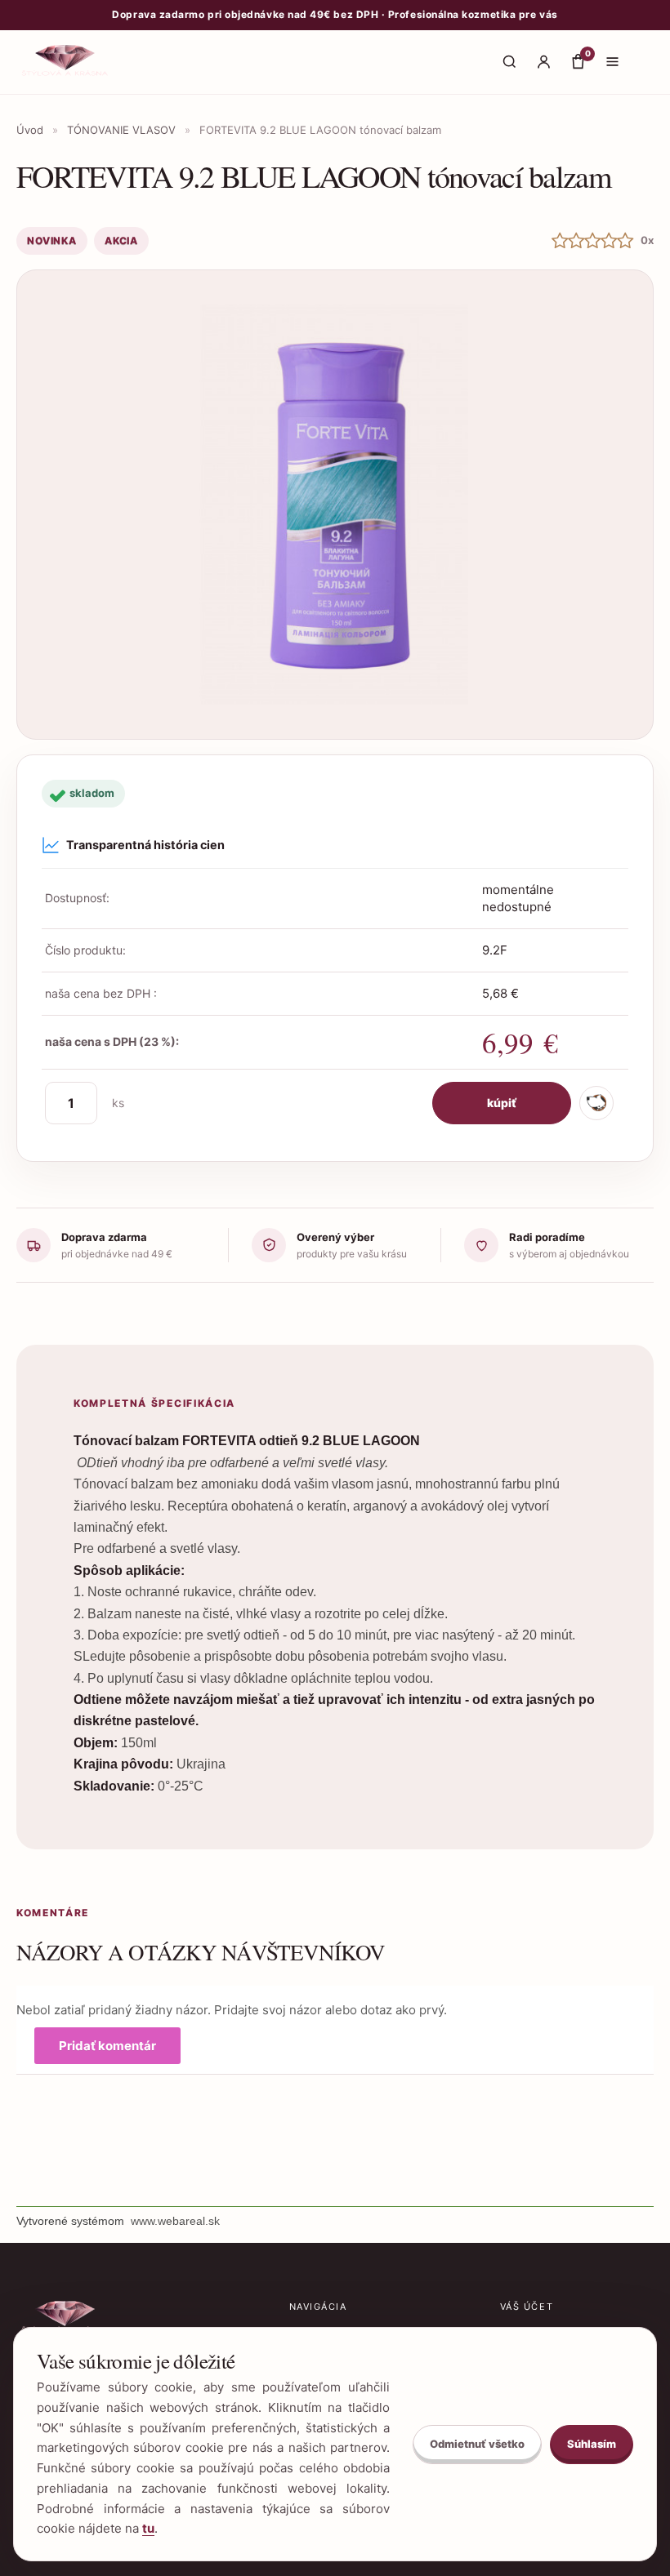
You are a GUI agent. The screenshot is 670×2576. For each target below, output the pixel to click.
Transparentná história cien (145, 845)
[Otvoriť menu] (612, 62)
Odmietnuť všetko (477, 2444)
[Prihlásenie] (543, 62)
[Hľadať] (509, 62)
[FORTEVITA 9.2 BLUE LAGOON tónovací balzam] (335, 505)
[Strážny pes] (596, 1103)
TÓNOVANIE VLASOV (121, 130)
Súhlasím (592, 2444)
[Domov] (66, 62)
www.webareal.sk (175, 2221)
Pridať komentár (107, 2046)
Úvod (30, 130)
